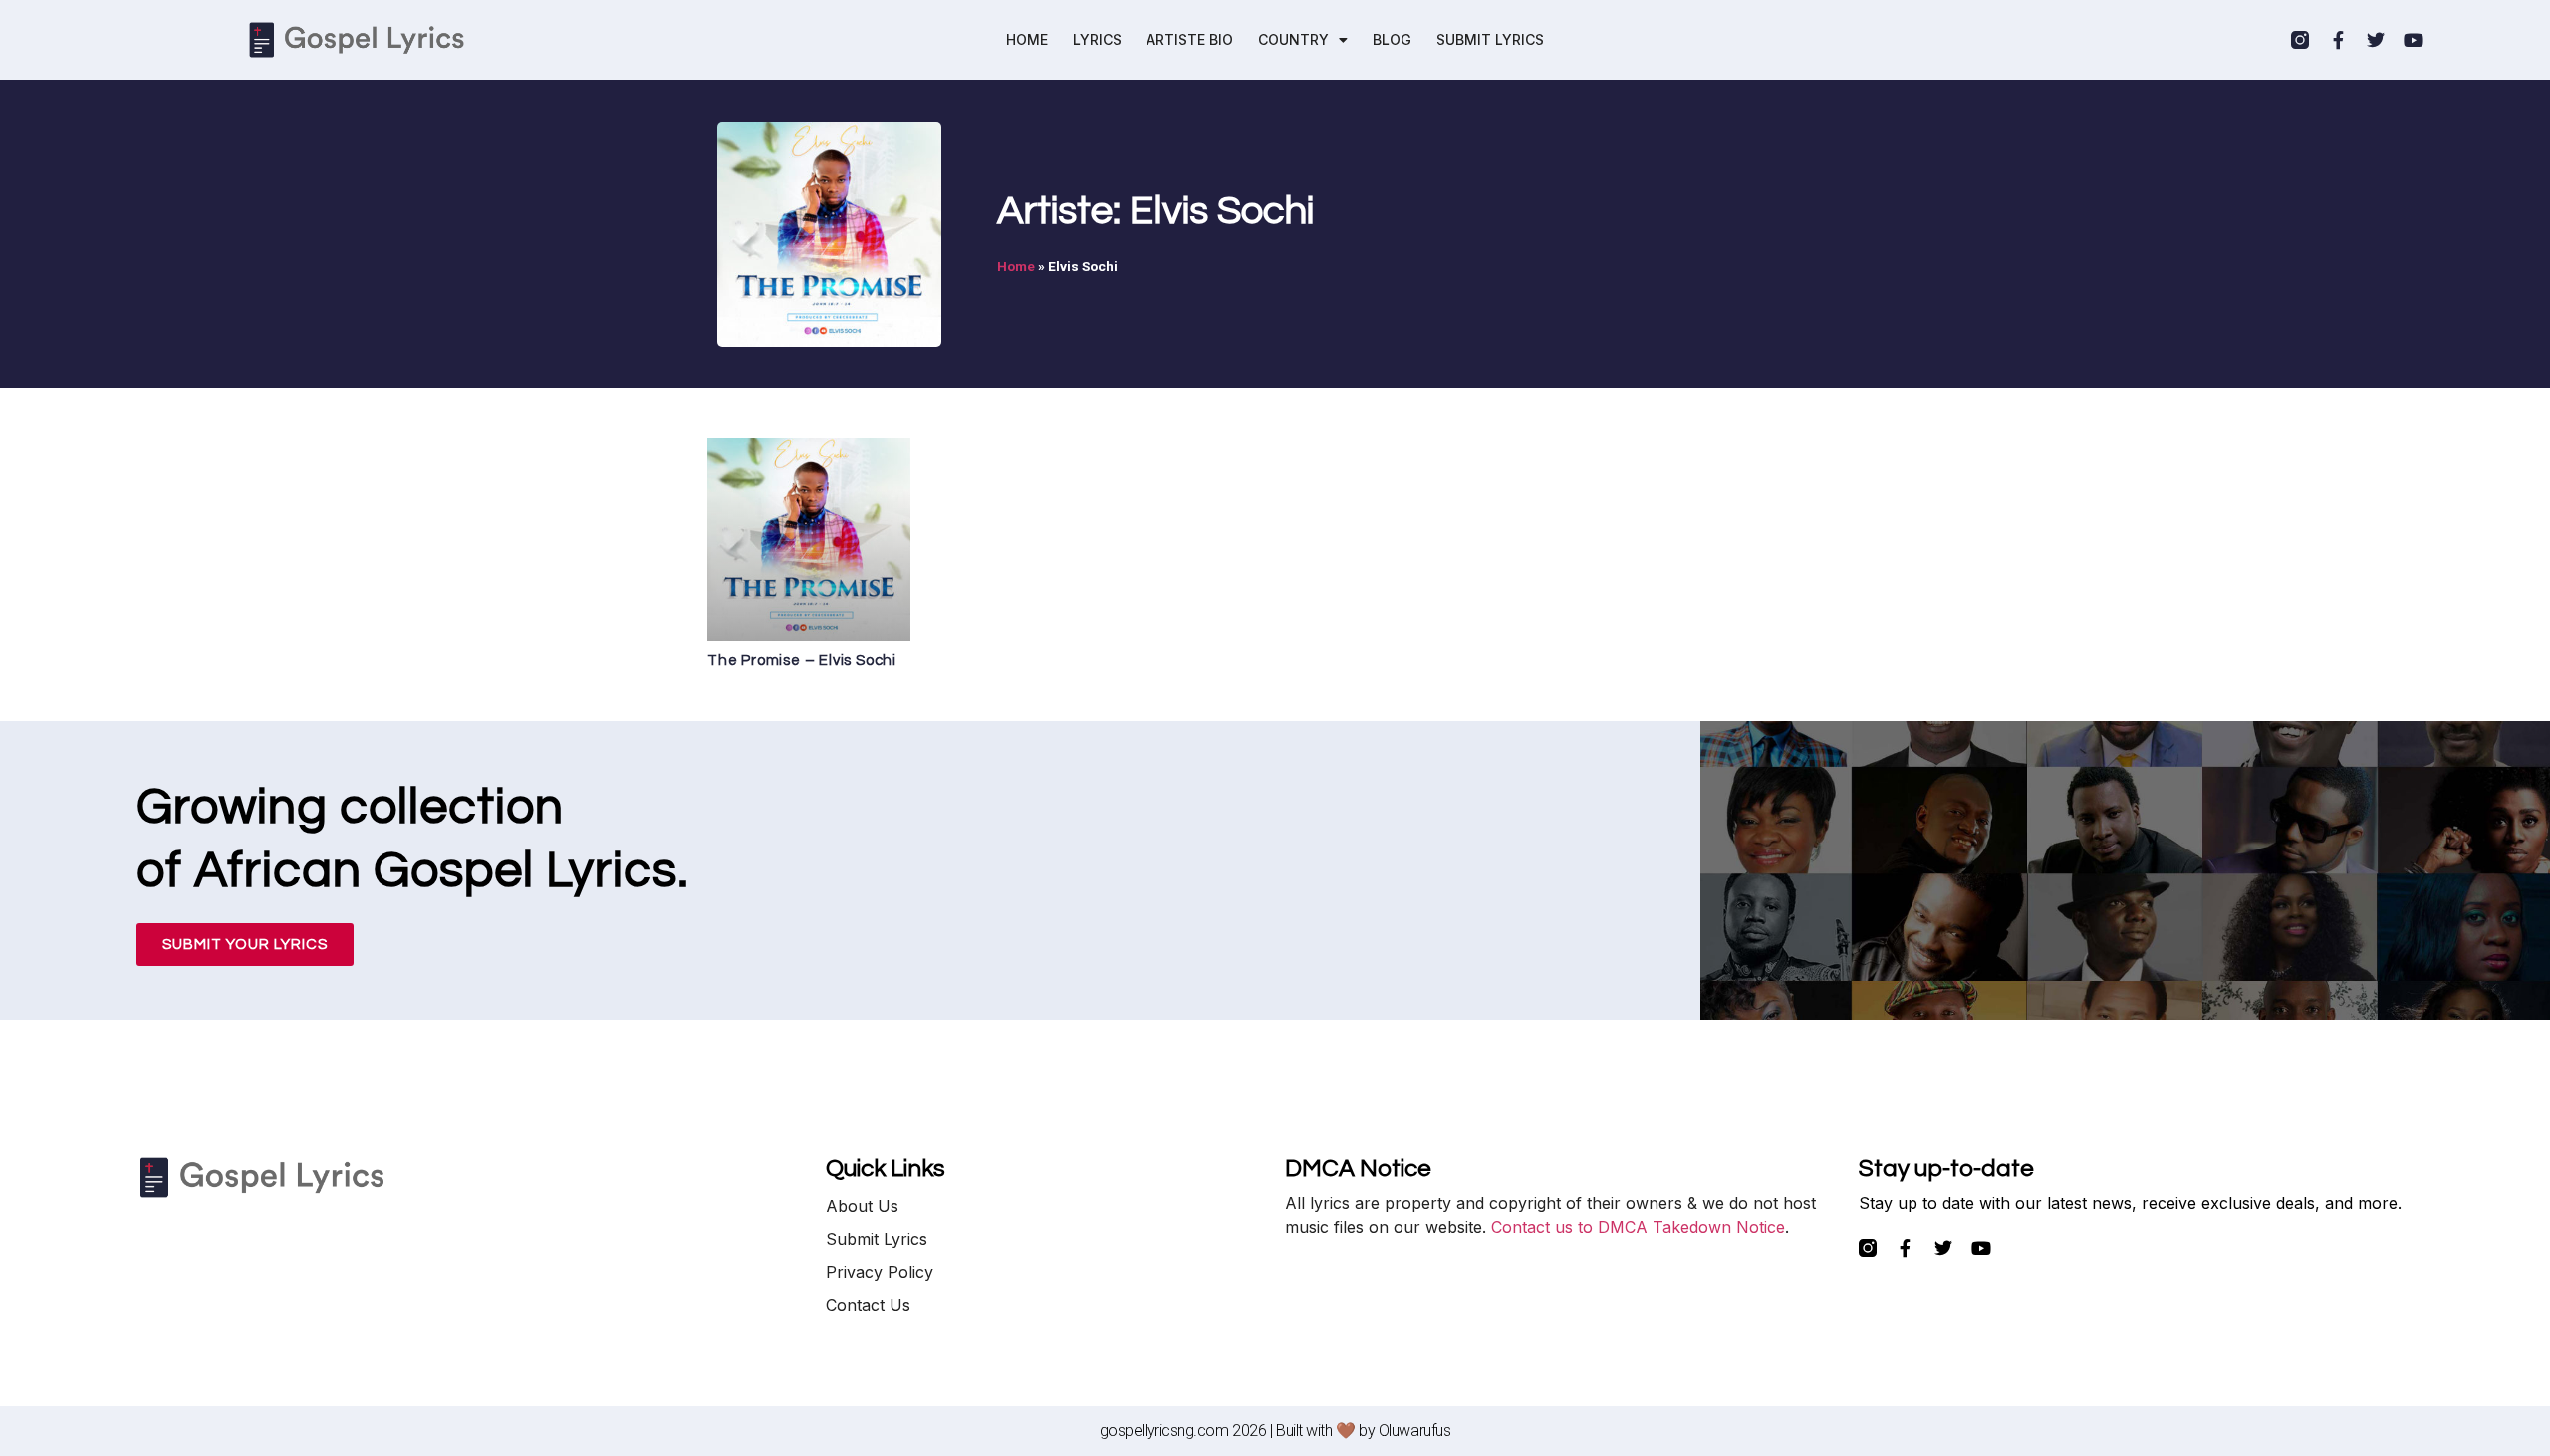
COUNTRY (1293, 39)
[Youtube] (2414, 40)
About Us (862, 1206)
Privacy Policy (880, 1272)
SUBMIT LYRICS (1490, 39)
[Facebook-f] (2338, 40)
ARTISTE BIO (1190, 39)
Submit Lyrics (877, 1239)
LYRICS (1097, 39)
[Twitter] (2376, 40)
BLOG (1392, 39)
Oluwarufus (1415, 1431)
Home (1016, 266)
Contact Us (868, 1305)
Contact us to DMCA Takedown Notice (1638, 1227)
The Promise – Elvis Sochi (802, 661)
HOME (1027, 39)
